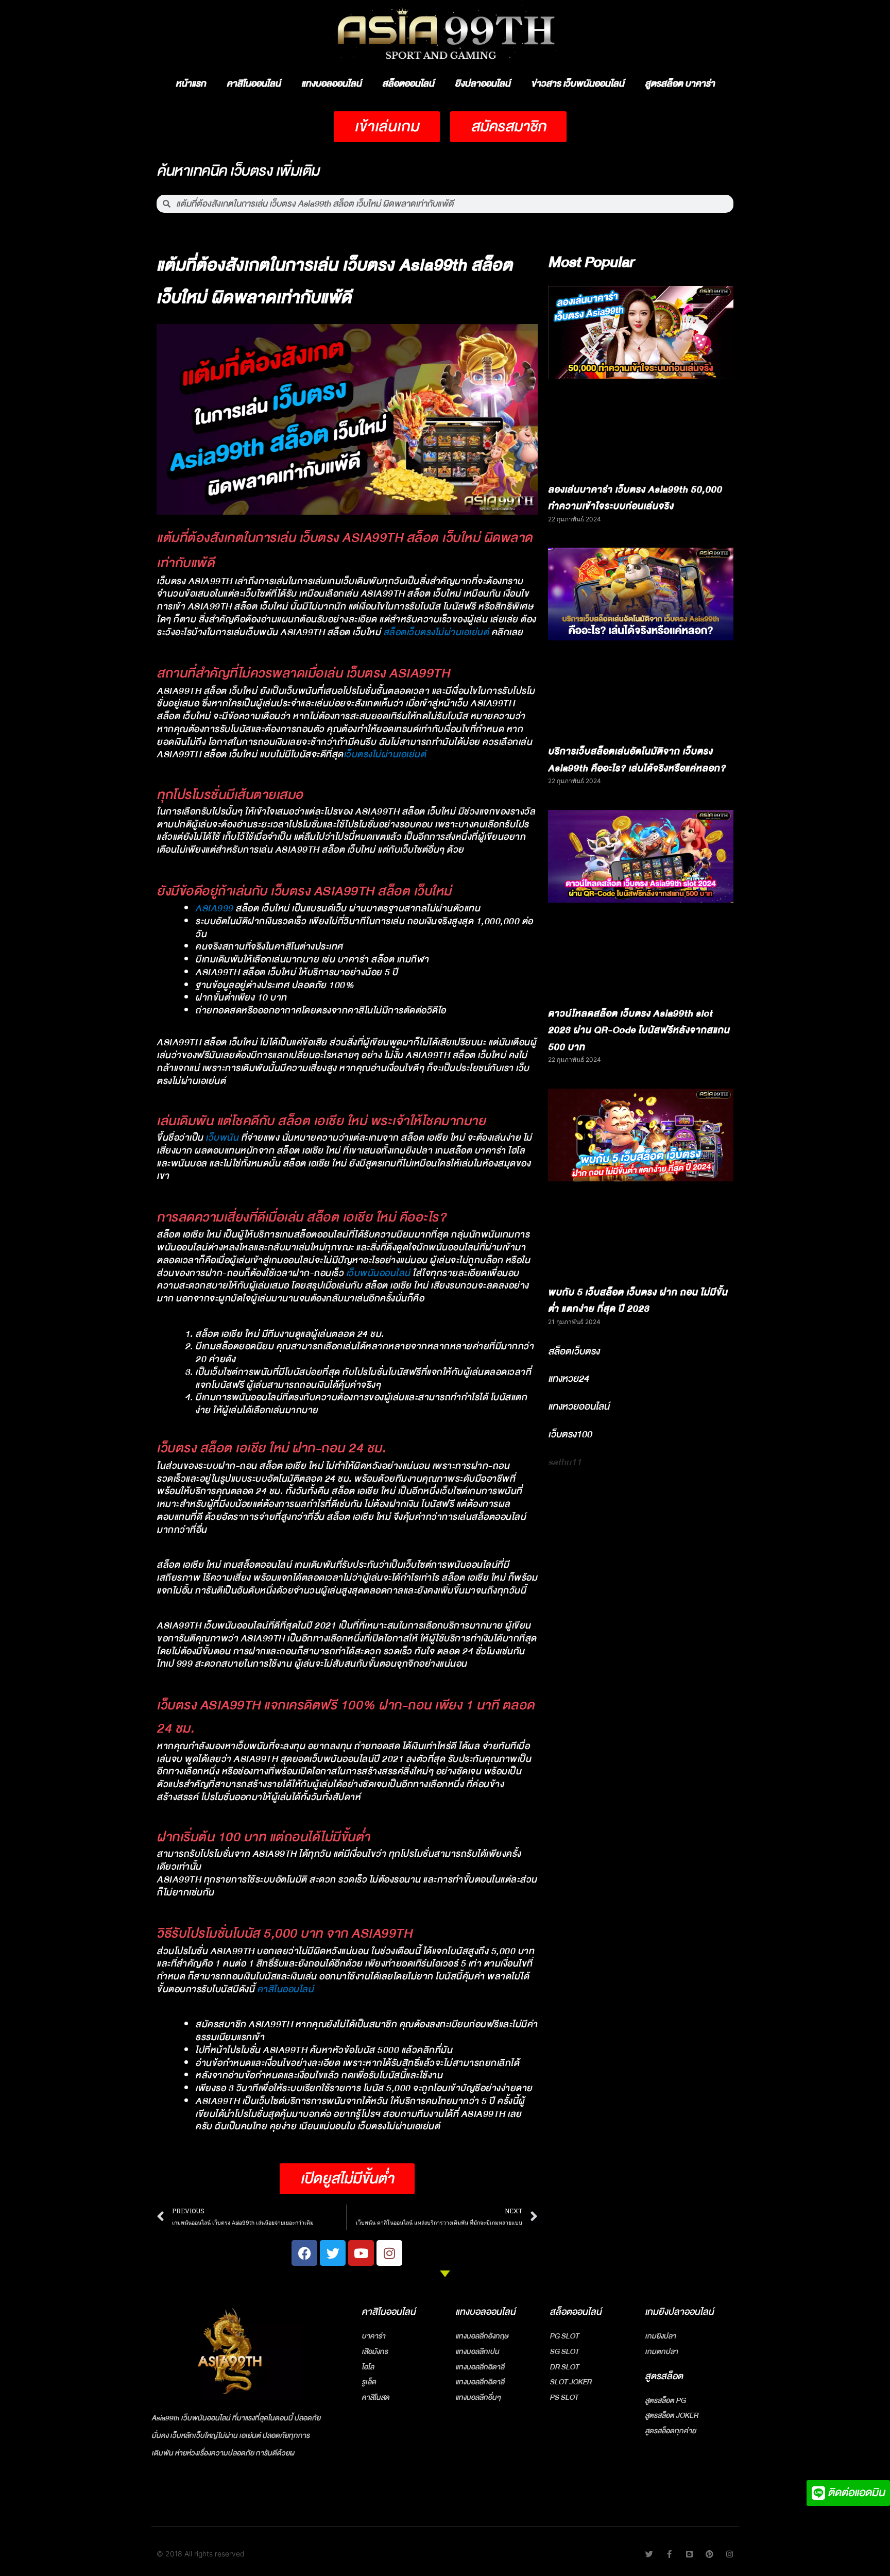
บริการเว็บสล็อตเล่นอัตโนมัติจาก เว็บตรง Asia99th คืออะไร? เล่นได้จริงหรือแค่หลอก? (637, 760)
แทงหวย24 (568, 1379)
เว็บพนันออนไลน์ (378, 1273)
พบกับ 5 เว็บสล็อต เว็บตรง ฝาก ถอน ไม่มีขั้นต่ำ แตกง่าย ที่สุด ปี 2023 (638, 1301)
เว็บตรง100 (570, 1434)
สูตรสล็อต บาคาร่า (680, 84)
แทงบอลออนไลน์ (331, 84)
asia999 (214, 909)
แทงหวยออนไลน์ (579, 1406)
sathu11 (565, 1462)
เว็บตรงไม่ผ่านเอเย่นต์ (385, 755)
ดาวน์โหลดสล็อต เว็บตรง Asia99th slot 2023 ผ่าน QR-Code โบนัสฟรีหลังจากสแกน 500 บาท (639, 1030)
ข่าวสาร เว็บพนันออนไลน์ (578, 84)
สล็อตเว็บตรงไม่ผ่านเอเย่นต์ (436, 632)
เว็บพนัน (222, 1138)
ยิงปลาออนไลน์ (483, 84)
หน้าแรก (191, 84)
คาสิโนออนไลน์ (254, 84)
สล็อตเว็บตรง (574, 1351)
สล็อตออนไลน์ (408, 84)
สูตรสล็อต (664, 2376)
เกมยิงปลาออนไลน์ (679, 2312)
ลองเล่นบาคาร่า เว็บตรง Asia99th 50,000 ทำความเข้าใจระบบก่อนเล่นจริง (635, 498)
